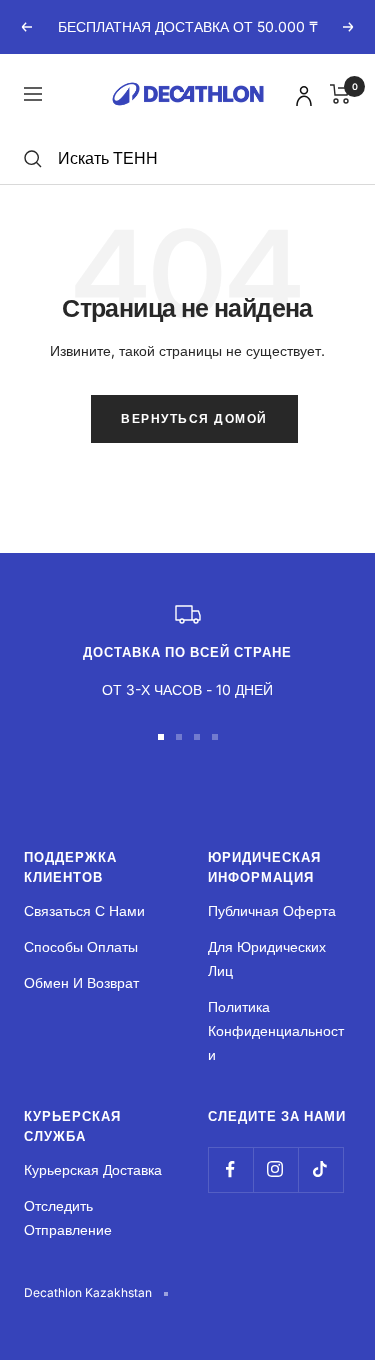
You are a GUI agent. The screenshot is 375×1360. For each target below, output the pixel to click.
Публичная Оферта (272, 910)
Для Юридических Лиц (267, 958)
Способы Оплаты (81, 946)
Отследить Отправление (68, 1217)
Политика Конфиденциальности (276, 1030)
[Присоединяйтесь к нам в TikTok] (320, 1169)
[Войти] (301, 92)
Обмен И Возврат (81, 982)
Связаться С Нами (84, 910)
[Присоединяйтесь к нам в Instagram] (275, 1169)
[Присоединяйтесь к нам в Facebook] (230, 1169)
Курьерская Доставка (93, 1169)
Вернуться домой (194, 418)
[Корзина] (340, 94)
